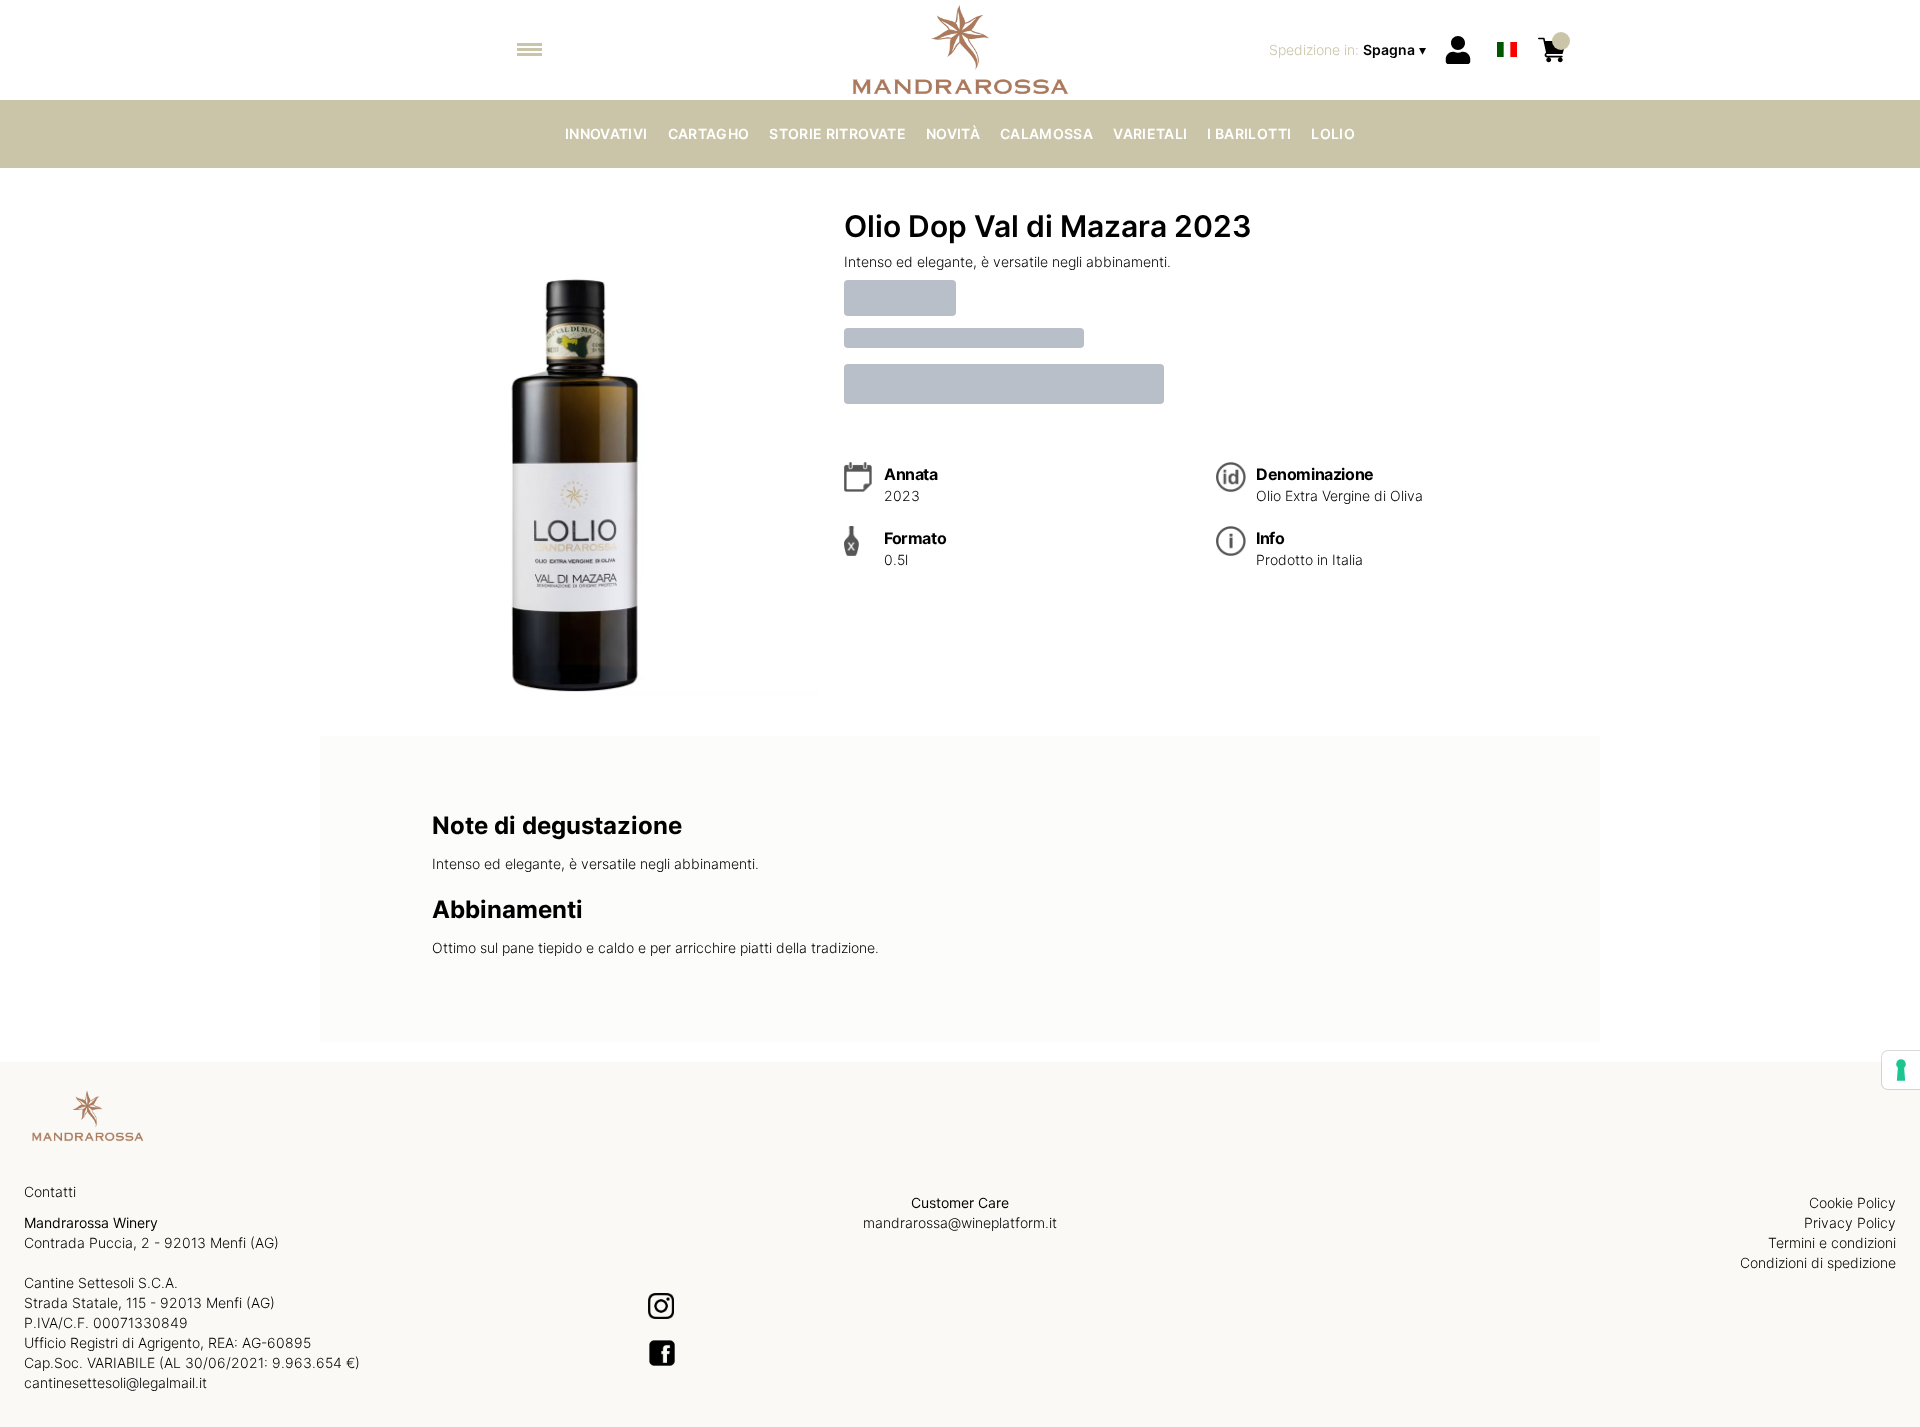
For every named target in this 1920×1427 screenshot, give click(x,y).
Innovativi (606, 133)
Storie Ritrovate (837, 133)
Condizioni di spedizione (1818, 1262)
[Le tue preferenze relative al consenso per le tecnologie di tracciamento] (1901, 1070)
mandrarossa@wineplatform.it (960, 1222)
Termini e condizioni (1832, 1242)
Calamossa (1046, 133)
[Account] (1458, 50)
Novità (953, 133)
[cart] (1552, 50)
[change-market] (1349, 50)
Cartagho (709, 133)
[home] (960, 50)
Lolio (1333, 133)
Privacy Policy (1850, 1222)
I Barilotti (1249, 133)
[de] (1507, 23)
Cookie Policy (1852, 1202)
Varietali (1150, 133)
